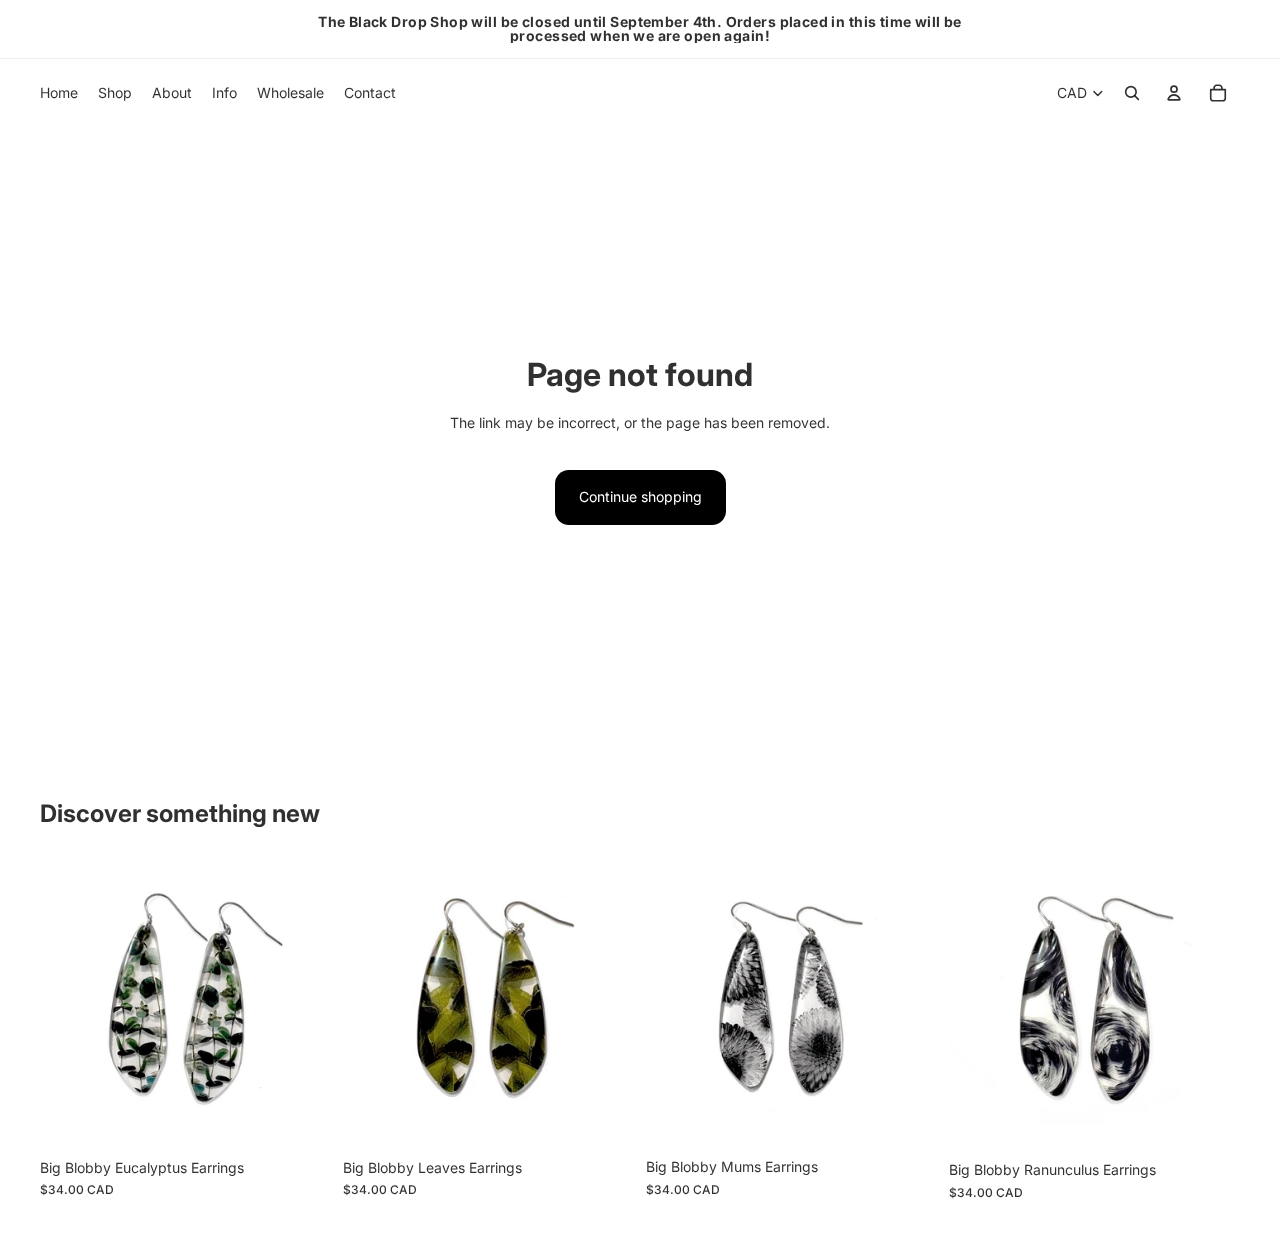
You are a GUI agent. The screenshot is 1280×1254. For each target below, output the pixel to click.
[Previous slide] (70, 1006)
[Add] (300, 1118)
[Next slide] (301, 1006)
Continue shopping (640, 496)
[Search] (1132, 93)
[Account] (1174, 93)
